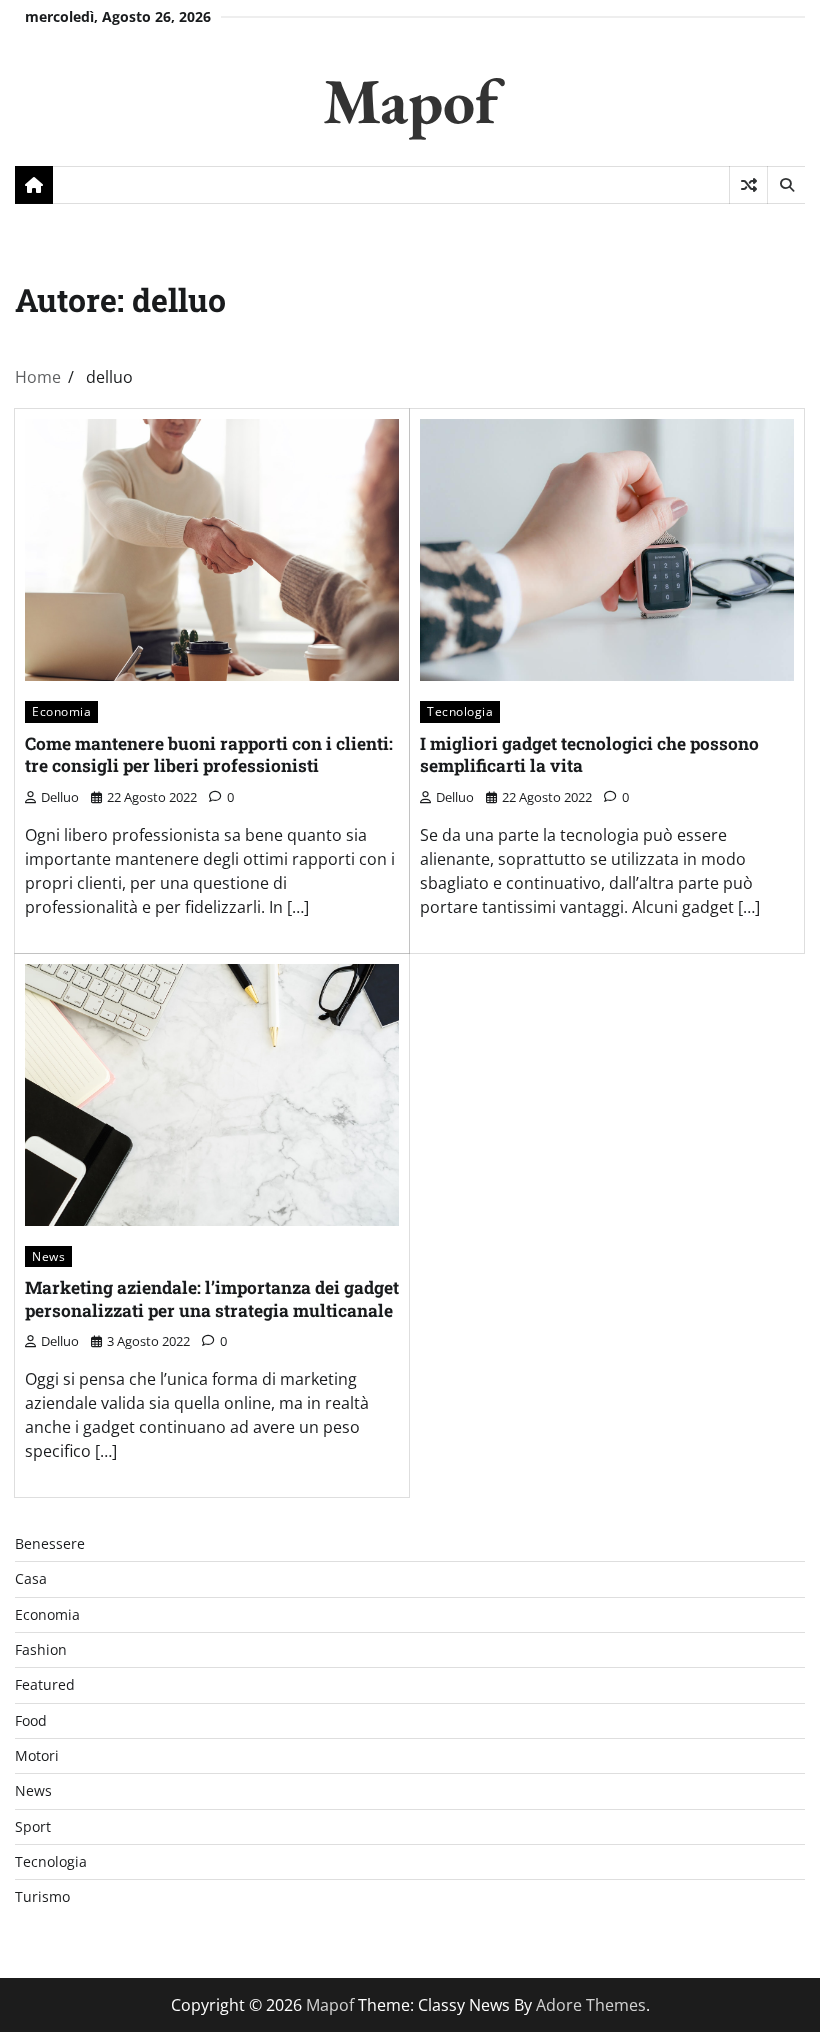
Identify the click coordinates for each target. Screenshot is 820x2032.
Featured (45, 1685)
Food (31, 1721)
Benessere (50, 1544)
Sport (33, 1827)
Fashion (41, 1650)
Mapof (410, 100)
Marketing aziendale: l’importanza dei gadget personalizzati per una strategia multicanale (212, 1299)
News (48, 1256)
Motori (37, 1756)
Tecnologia (460, 711)
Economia (61, 711)
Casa (31, 1579)
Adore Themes (591, 2005)
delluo (60, 797)
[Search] (786, 185)
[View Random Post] (748, 185)
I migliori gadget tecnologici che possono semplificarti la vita (589, 755)
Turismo (42, 1897)
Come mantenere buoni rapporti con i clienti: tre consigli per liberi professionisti (209, 755)
